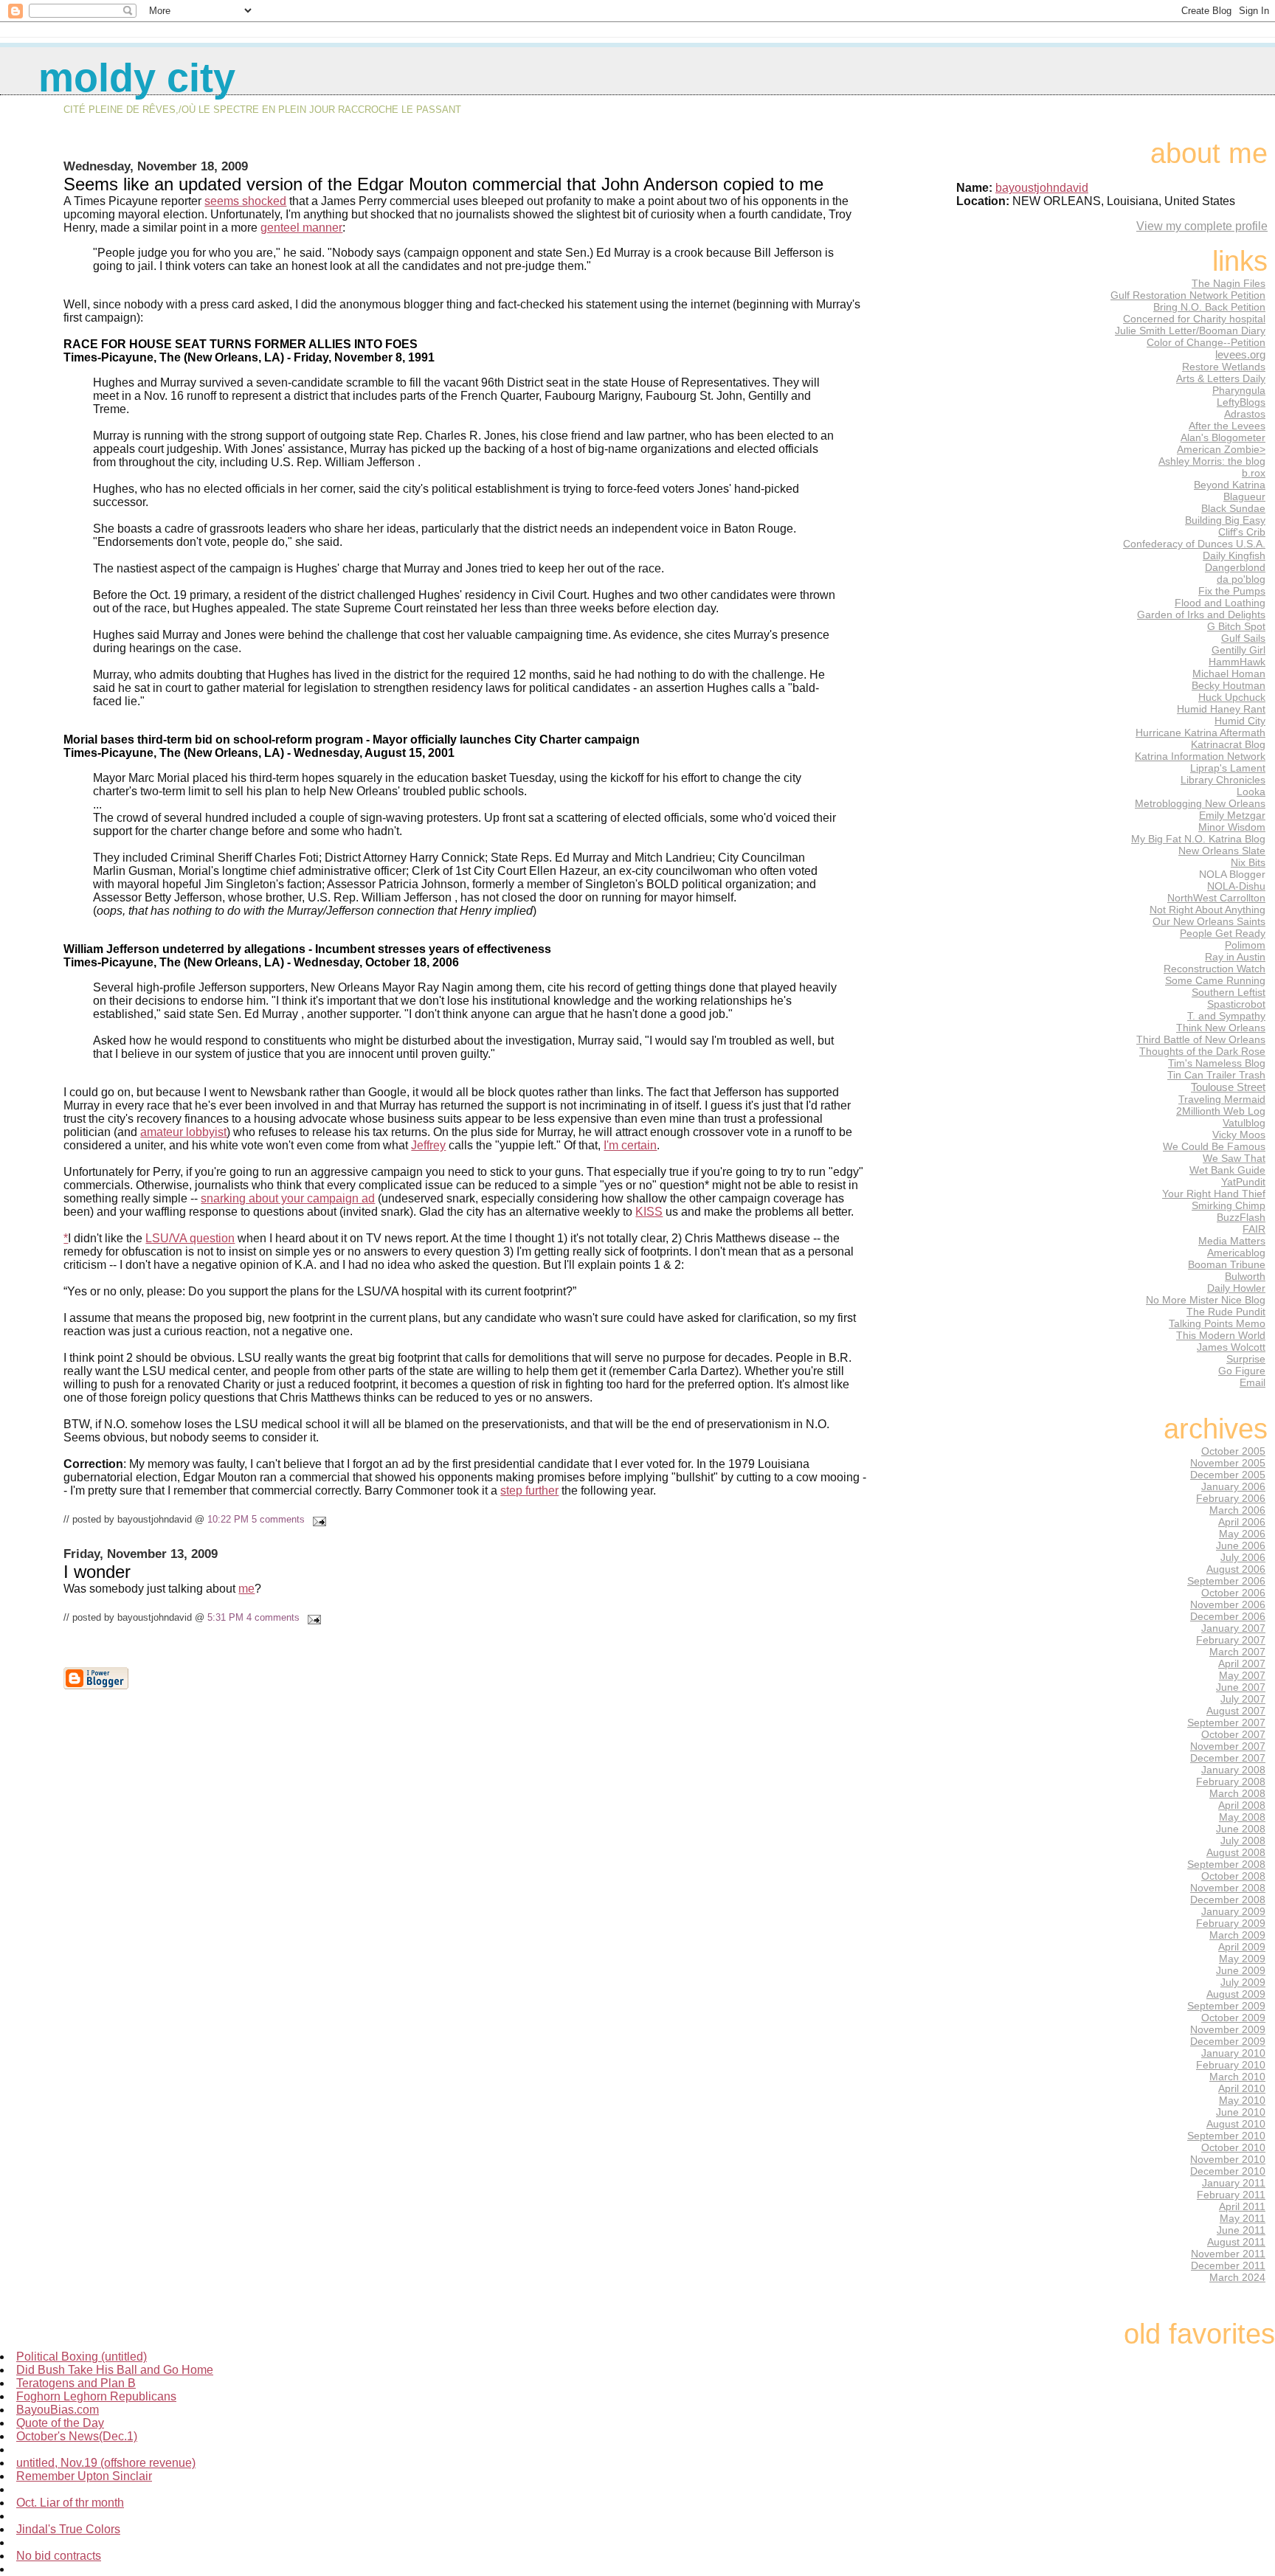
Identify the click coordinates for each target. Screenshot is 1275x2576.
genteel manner (301, 228)
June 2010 (1241, 2112)
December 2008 (1228, 1900)
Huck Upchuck (1232, 697)
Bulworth (1245, 1276)
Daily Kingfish (1234, 555)
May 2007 (1242, 1675)
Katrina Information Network (1200, 756)
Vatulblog (1244, 1123)
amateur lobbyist (183, 1132)
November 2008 (1228, 1888)
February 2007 (1231, 1640)
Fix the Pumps (1232, 591)
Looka (1251, 792)
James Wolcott (1231, 1347)
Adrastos (1245, 414)
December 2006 (1228, 1616)
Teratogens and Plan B (76, 2383)
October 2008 (1233, 1876)
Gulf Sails (1243, 638)
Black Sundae (1233, 508)
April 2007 (1242, 1663)
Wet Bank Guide (1227, 1170)
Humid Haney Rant (1221, 709)
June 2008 (1241, 1829)
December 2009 (1228, 2041)
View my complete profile (1202, 226)
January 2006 (1233, 1486)
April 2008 (1242, 1805)
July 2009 (1243, 1982)
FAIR (1254, 1229)
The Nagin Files (1229, 283)
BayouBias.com (58, 2410)
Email (1252, 1382)
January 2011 (1234, 2183)
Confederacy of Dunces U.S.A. (1194, 544)
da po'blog (1241, 579)
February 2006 (1231, 1498)
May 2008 (1242, 1817)
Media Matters (1232, 1241)
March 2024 (1237, 2277)
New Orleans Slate (1222, 851)
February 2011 (1231, 2195)
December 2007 (1228, 1758)
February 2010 (1231, 2065)
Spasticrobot (1236, 1004)
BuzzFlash (1241, 1217)
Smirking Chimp (1229, 1205)
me (246, 1589)
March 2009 (1237, 1935)
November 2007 (1228, 1746)
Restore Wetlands (1224, 367)
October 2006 (1233, 1593)
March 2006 (1237, 1510)
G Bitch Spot (1236, 626)
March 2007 (1237, 1652)
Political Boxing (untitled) (82, 2357)
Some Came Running (1215, 980)
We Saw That (1234, 1158)
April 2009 (1242, 1947)
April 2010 (1242, 2088)
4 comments (273, 1617)
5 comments (278, 1519)
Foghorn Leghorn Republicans (96, 2396)
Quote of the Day (60, 2423)
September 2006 (1226, 1581)
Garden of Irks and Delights (1201, 614)
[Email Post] (317, 1519)
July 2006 (1243, 1557)
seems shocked (245, 201)
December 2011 (1228, 2265)
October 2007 (1233, 1734)
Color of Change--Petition (1206, 342)
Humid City (1240, 721)
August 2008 (1236, 1852)
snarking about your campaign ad (288, 1198)
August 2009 (1236, 1994)
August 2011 (1236, 2242)
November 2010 (1228, 2159)
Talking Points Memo (1217, 1323)
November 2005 (1228, 1463)
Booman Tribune (1227, 1264)
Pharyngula (1239, 390)
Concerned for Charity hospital (1194, 319)
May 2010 (1242, 2100)
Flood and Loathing (1220, 603)
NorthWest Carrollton (1216, 898)
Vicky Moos (1239, 1135)
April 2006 (1242, 1522)
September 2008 (1226, 1864)
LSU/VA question (190, 1238)
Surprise (1246, 1359)
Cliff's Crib (1242, 532)
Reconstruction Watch (1214, 969)
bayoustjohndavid (1042, 188)
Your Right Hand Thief (1214, 1194)
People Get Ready (1223, 933)
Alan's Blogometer (1223, 437)
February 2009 (1231, 1923)
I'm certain (630, 1145)
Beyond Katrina (1230, 485)
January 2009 (1233, 1911)
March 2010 (1237, 2077)
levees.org (1240, 354)
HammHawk (1237, 662)
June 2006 (1241, 1545)
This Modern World (1221, 1335)
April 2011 (1242, 2206)
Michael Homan (1229, 674)
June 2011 (1241, 2230)
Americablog (1236, 1253)
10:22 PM (228, 1519)
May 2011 (1243, 2218)
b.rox (1254, 473)
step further (529, 1490)
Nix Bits (1248, 862)
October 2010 (1233, 2147)
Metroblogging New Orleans (1200, 803)
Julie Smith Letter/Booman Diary (1190, 330)
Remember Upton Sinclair (84, 2476)
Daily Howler (1236, 1288)
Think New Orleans (1221, 1028)
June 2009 (1241, 1970)
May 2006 (1242, 1534)
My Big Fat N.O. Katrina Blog (1198, 839)
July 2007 (1243, 1699)
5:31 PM (225, 1617)
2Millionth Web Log (1221, 1111)
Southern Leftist (1229, 992)
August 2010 (1236, 2124)
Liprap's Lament (1228, 768)
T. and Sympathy (1226, 1016)
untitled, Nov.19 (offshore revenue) (106, 2463)
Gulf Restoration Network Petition (1188, 295)
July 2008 (1243, 1841)
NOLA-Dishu (1236, 886)
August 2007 (1236, 1711)
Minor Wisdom (1232, 827)
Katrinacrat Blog (1228, 744)
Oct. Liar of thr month (70, 2503)
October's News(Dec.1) (77, 2436)
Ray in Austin (1235, 957)
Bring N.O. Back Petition (1209, 307)
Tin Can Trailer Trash (1216, 1075)
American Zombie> (1221, 449)
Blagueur (1244, 496)
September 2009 (1226, 2006)
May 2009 (1242, 1959)
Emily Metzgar (1232, 815)
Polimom (1245, 945)
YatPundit (1243, 1182)
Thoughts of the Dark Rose (1202, 1051)
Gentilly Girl (1238, 650)
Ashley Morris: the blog (1212, 461)
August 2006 (1236, 1569)
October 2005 (1233, 1451)
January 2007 (1233, 1628)
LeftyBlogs (1241, 402)
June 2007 (1241, 1687)
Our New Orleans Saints (1209, 921)
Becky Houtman (1229, 685)
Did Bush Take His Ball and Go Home (115, 2370)
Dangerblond (1235, 567)
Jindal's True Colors (68, 2529)
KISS (649, 1212)
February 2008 (1231, 1782)
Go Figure (1242, 1371)
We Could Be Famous (1214, 1146)
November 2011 (1228, 2254)
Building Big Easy (1225, 520)
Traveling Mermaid (1222, 1099)
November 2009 (1228, 2029)
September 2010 (1226, 2136)
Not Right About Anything (1207, 910)
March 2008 (1237, 1793)
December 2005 (1228, 1475)
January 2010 (1233, 2053)
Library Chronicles (1223, 780)
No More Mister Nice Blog (1206, 1300)
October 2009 (1233, 2018)
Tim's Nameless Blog (1217, 1063)
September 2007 (1226, 1722)
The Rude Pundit (1226, 1312)
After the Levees (1227, 426)
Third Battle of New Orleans (1201, 1039)
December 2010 (1228, 2171)
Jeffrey (428, 1145)
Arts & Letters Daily (1221, 378)
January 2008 (1233, 1770)
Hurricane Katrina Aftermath (1200, 733)
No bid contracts (59, 2556)
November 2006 (1228, 1604)
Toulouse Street (1228, 1087)
